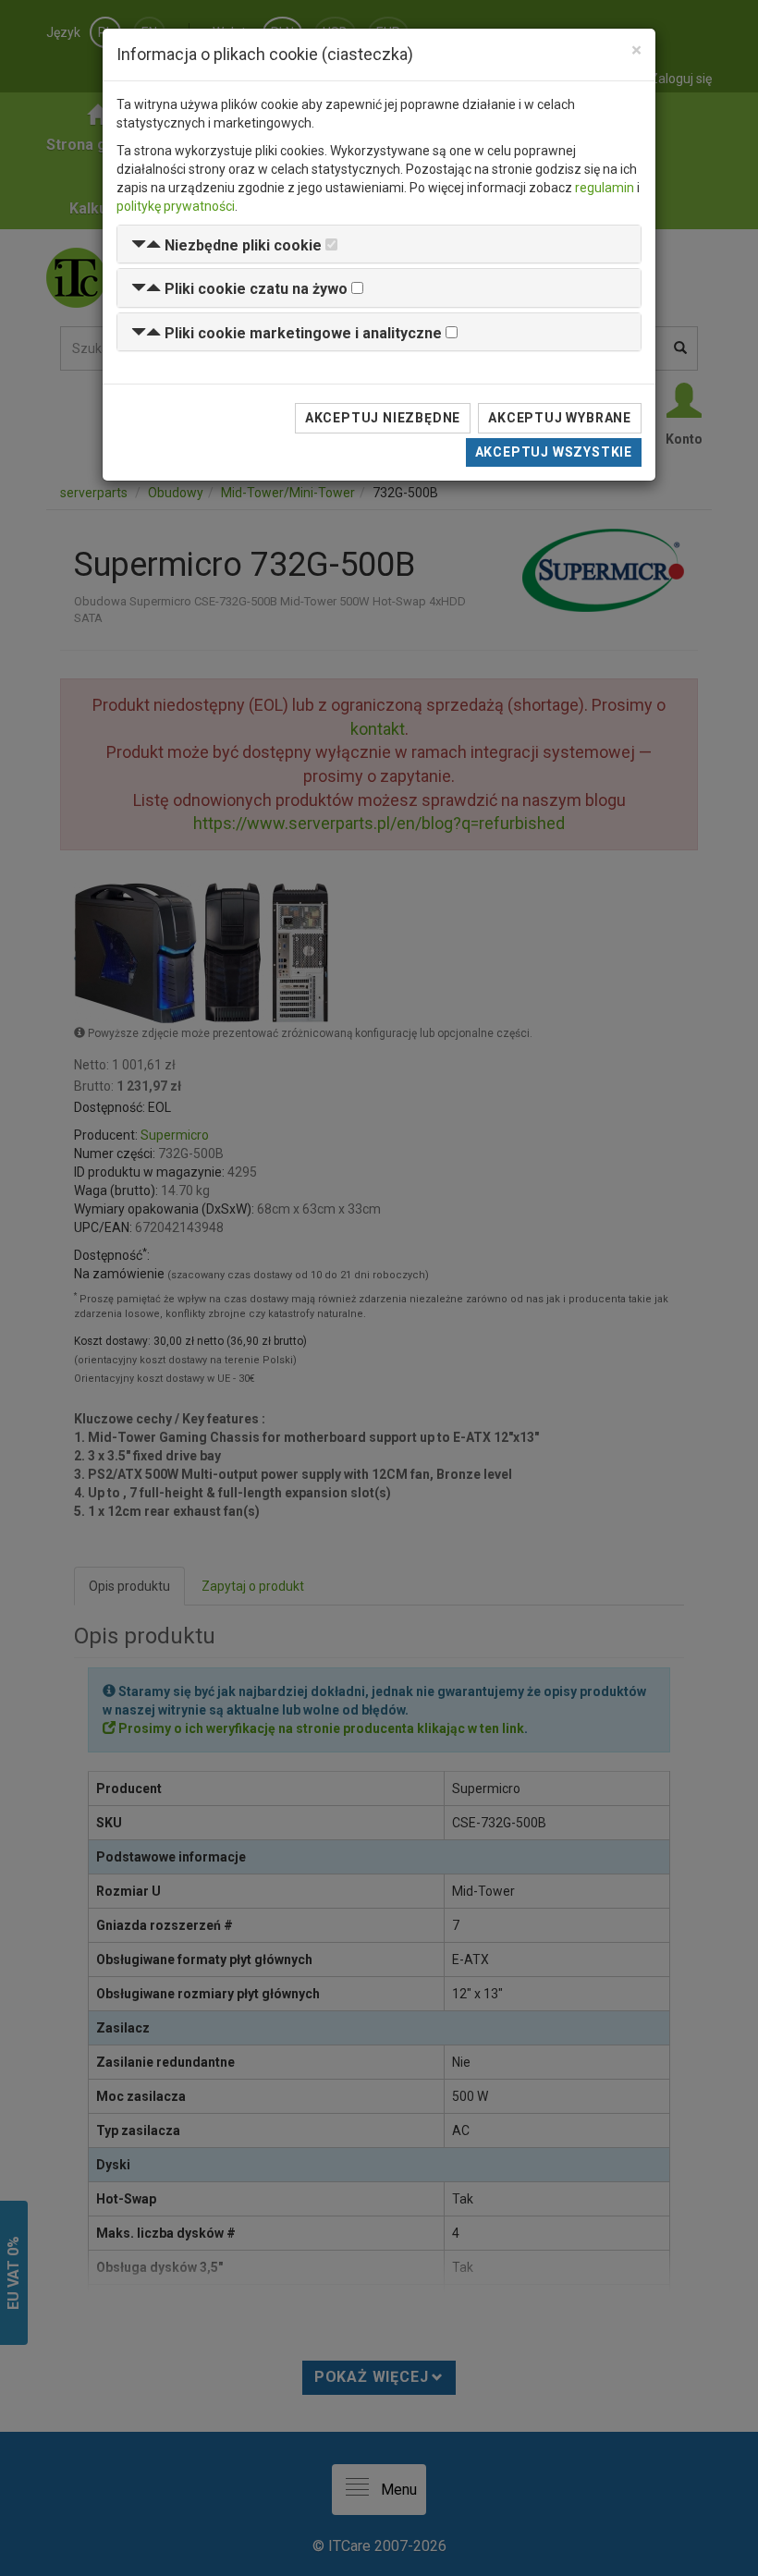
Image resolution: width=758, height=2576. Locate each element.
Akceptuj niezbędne (383, 418)
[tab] (379, 244)
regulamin (605, 188)
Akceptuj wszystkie (554, 452)
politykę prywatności (176, 206)
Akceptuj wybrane (560, 418)
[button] (226, 245)
